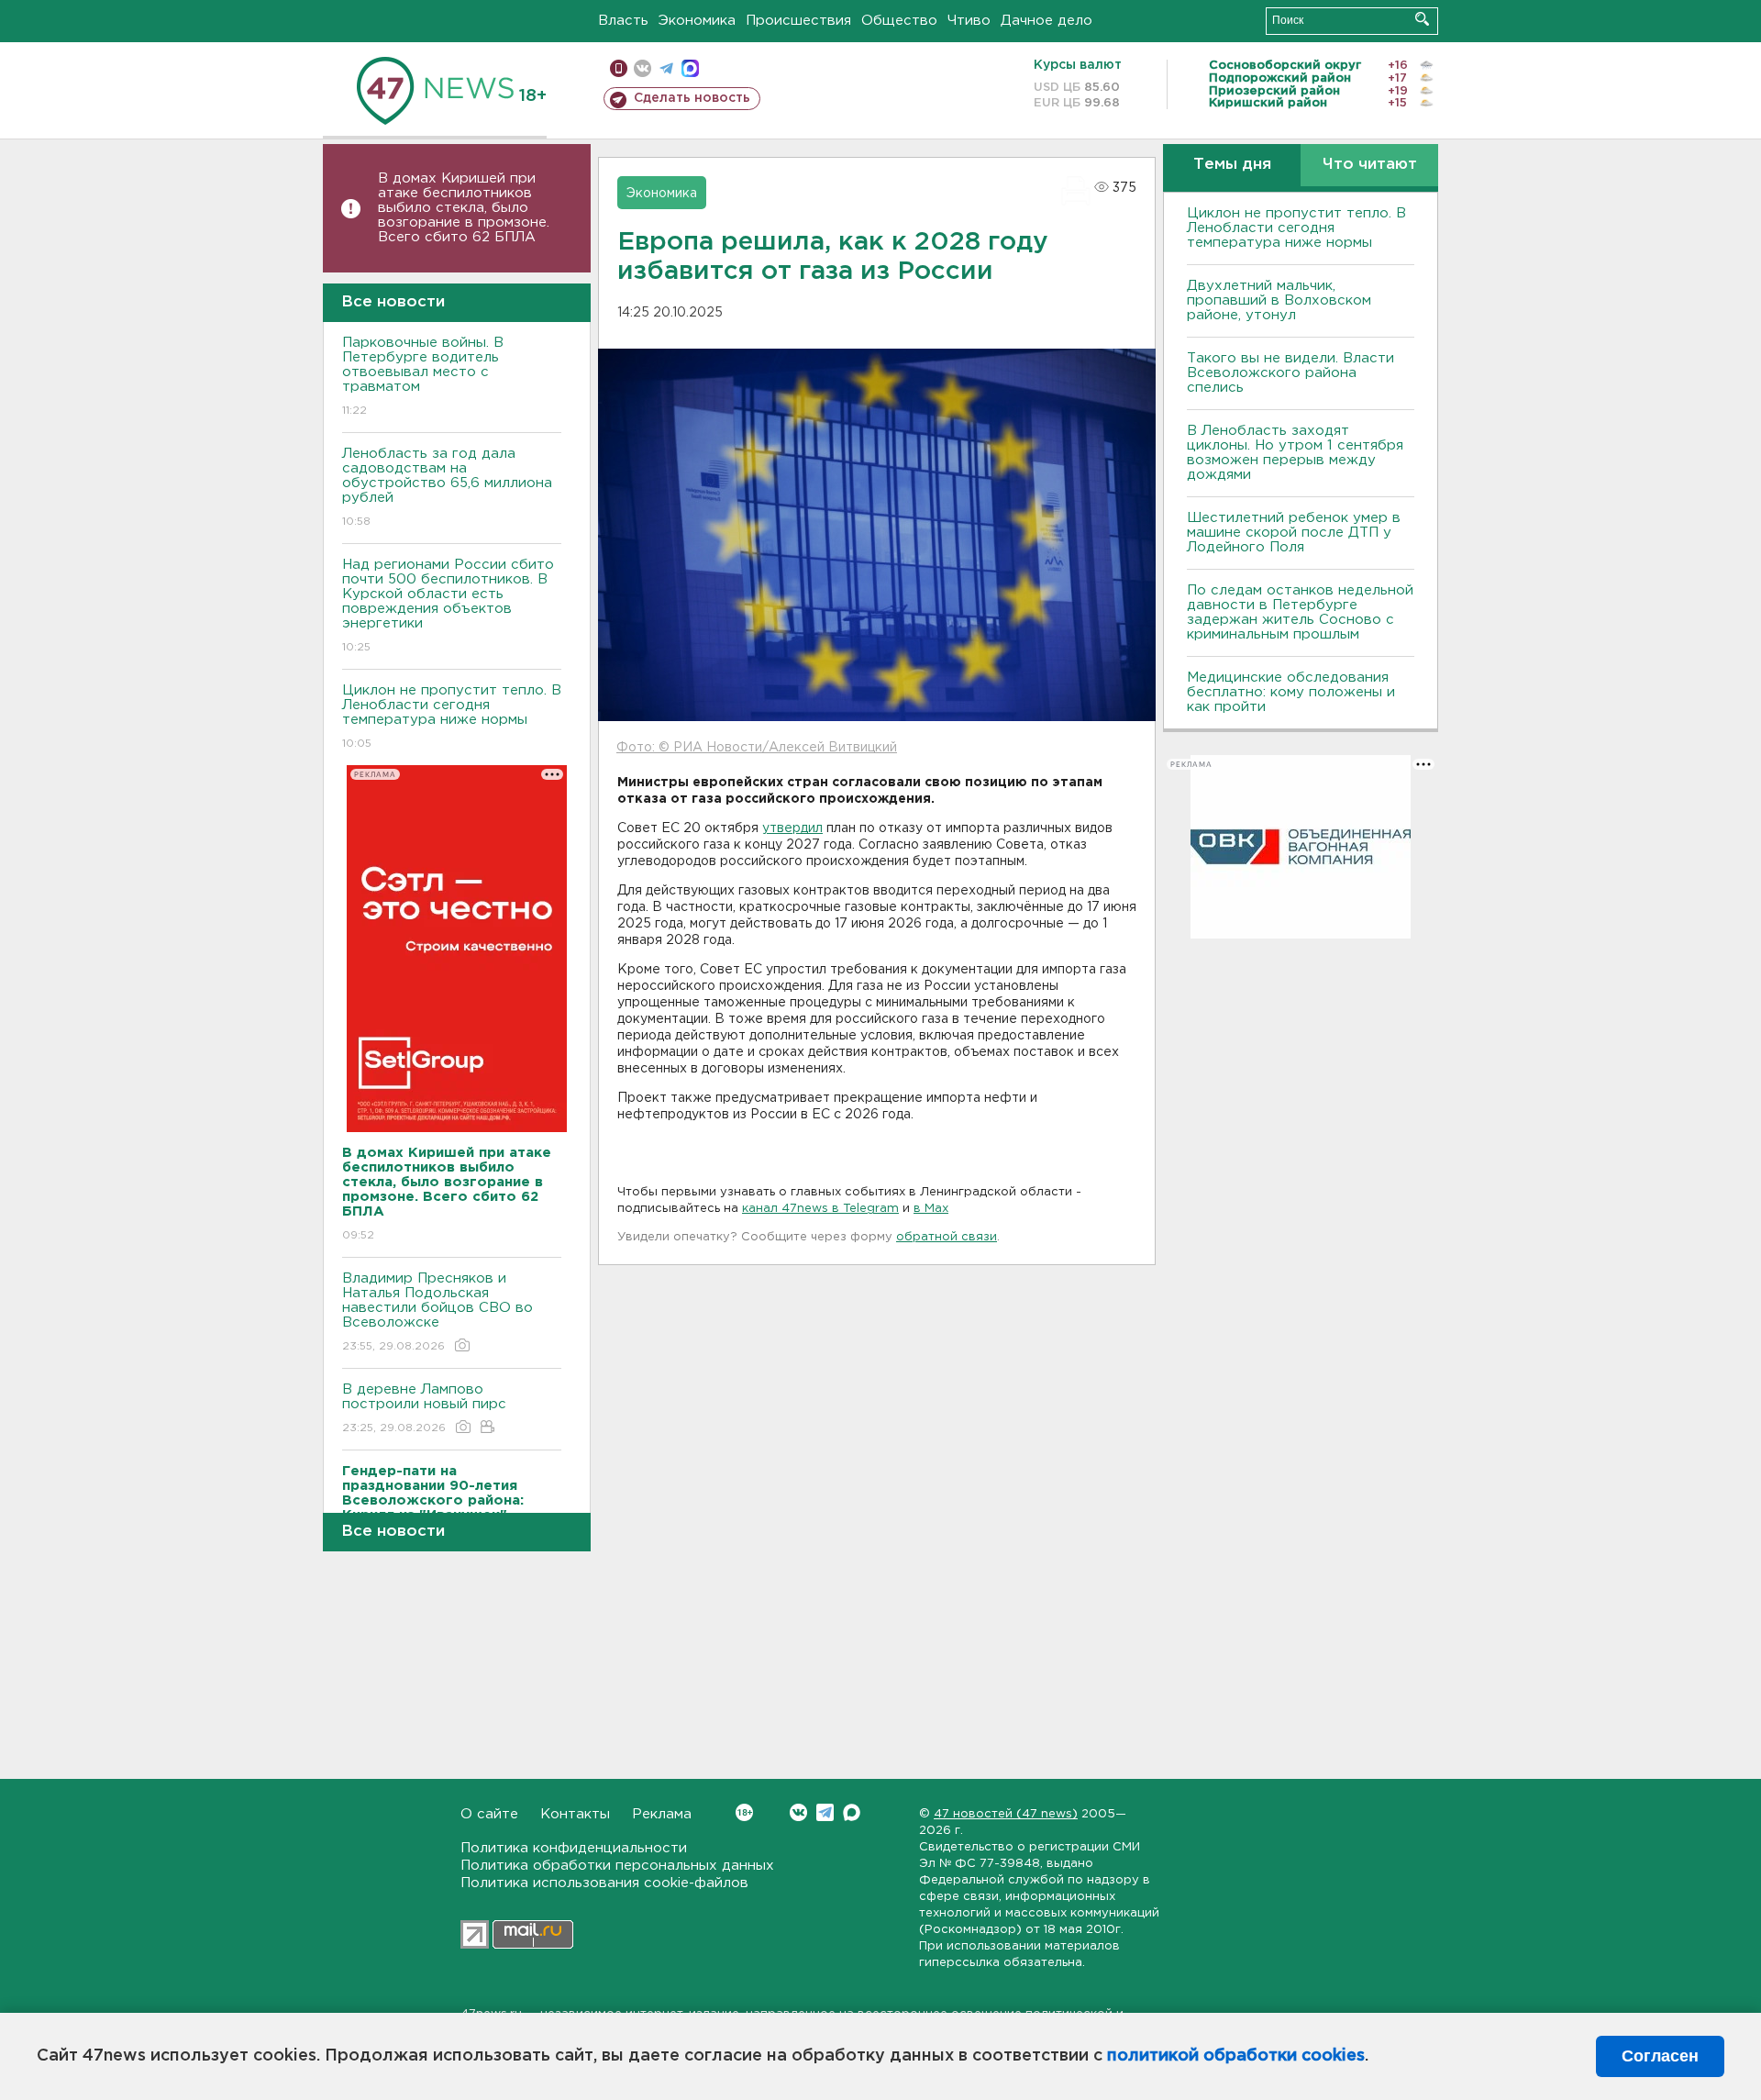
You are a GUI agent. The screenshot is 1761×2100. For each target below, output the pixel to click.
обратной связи (947, 1237)
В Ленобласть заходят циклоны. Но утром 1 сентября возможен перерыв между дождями (1295, 453)
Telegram (825, 1812)
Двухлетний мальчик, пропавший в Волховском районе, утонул (1279, 300)
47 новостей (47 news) (1006, 1814)
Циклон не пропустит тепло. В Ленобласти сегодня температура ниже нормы (452, 717)
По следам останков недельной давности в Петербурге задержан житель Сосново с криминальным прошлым (1300, 612)
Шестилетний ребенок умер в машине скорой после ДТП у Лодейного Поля (1294, 533)
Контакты (575, 1814)
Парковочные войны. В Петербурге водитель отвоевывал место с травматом (423, 376)
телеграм (666, 68)
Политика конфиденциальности (574, 1848)
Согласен (1660, 2056)
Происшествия (798, 21)
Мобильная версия (619, 68)
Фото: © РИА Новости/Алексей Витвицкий (757, 748)
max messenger (690, 68)
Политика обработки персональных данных (617, 1866)
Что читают (1370, 165)
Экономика (697, 21)
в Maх (931, 1209)
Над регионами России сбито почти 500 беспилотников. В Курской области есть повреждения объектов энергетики (448, 606)
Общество (899, 21)
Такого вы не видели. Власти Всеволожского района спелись (1290, 373)
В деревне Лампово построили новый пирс (424, 1408)
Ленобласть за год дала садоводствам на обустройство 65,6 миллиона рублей (447, 487)
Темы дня (1232, 165)
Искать (1422, 19)
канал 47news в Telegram (820, 1209)
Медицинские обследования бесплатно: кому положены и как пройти (1291, 692)
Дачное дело (1047, 21)
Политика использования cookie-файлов (604, 1883)
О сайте (489, 1814)
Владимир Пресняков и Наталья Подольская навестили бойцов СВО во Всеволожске (437, 1312)
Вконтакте (798, 1812)
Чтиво (969, 21)
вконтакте (642, 68)
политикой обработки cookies (1236, 2056)
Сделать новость (692, 98)
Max (852, 1812)
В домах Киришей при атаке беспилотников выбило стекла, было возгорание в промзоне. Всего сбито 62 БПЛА (464, 208)
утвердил (792, 828)
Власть (623, 21)
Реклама (662, 1814)
